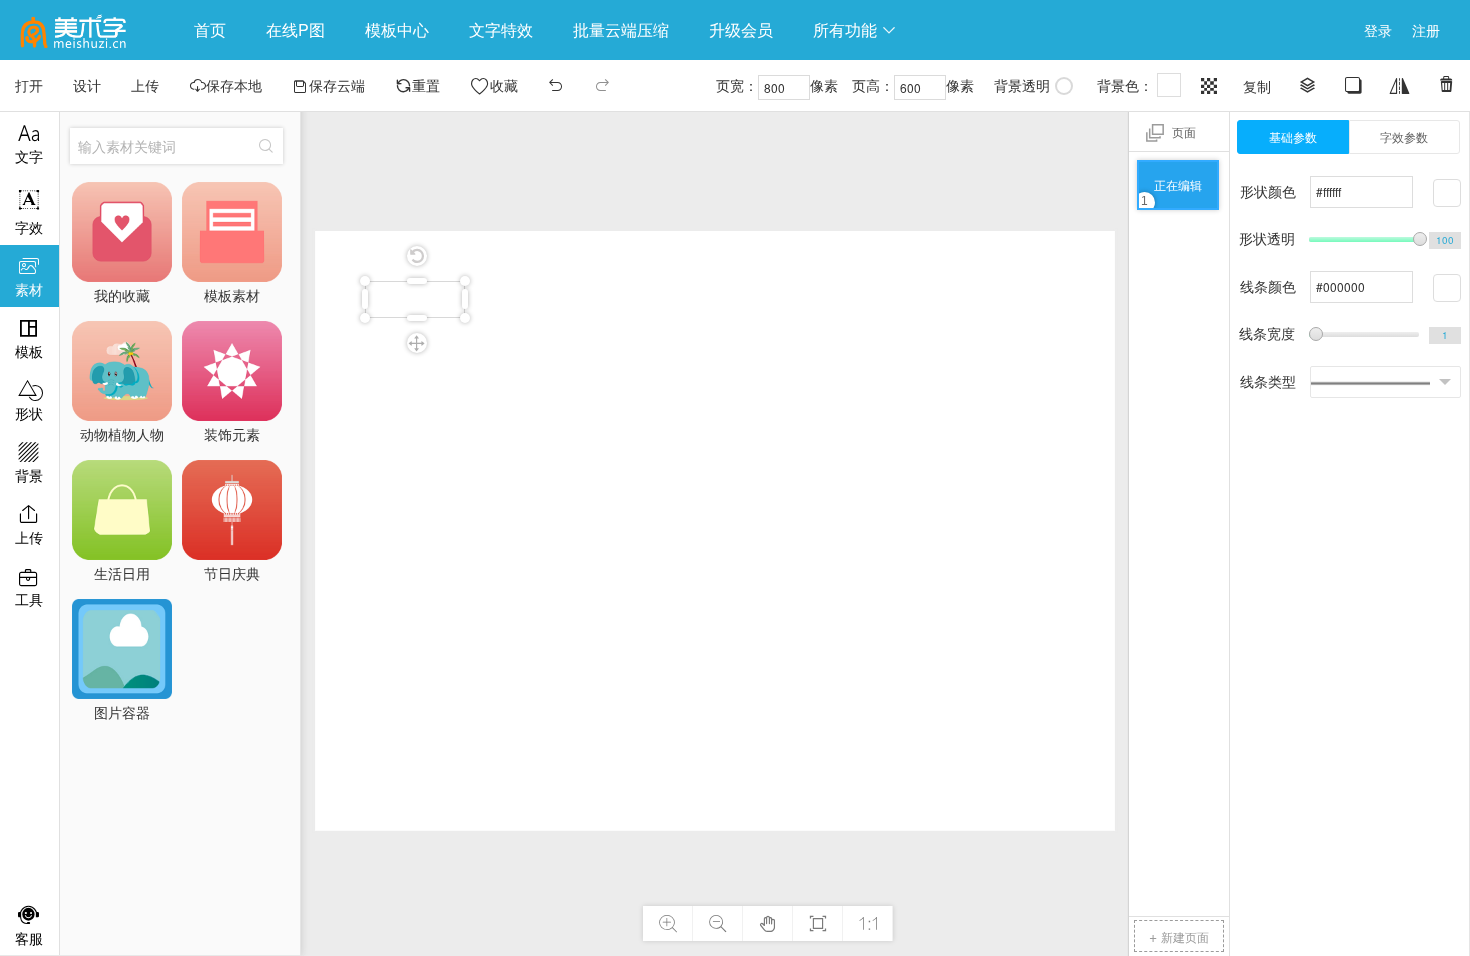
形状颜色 (1268, 191)
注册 (1426, 30)
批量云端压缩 (621, 29)
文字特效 (501, 29)
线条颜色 (1268, 286)
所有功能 (855, 29)
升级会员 (741, 29)
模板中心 (397, 29)
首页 (210, 29)
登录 (1378, 30)
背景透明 (1022, 85)
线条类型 (1268, 381)
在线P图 (295, 29)
